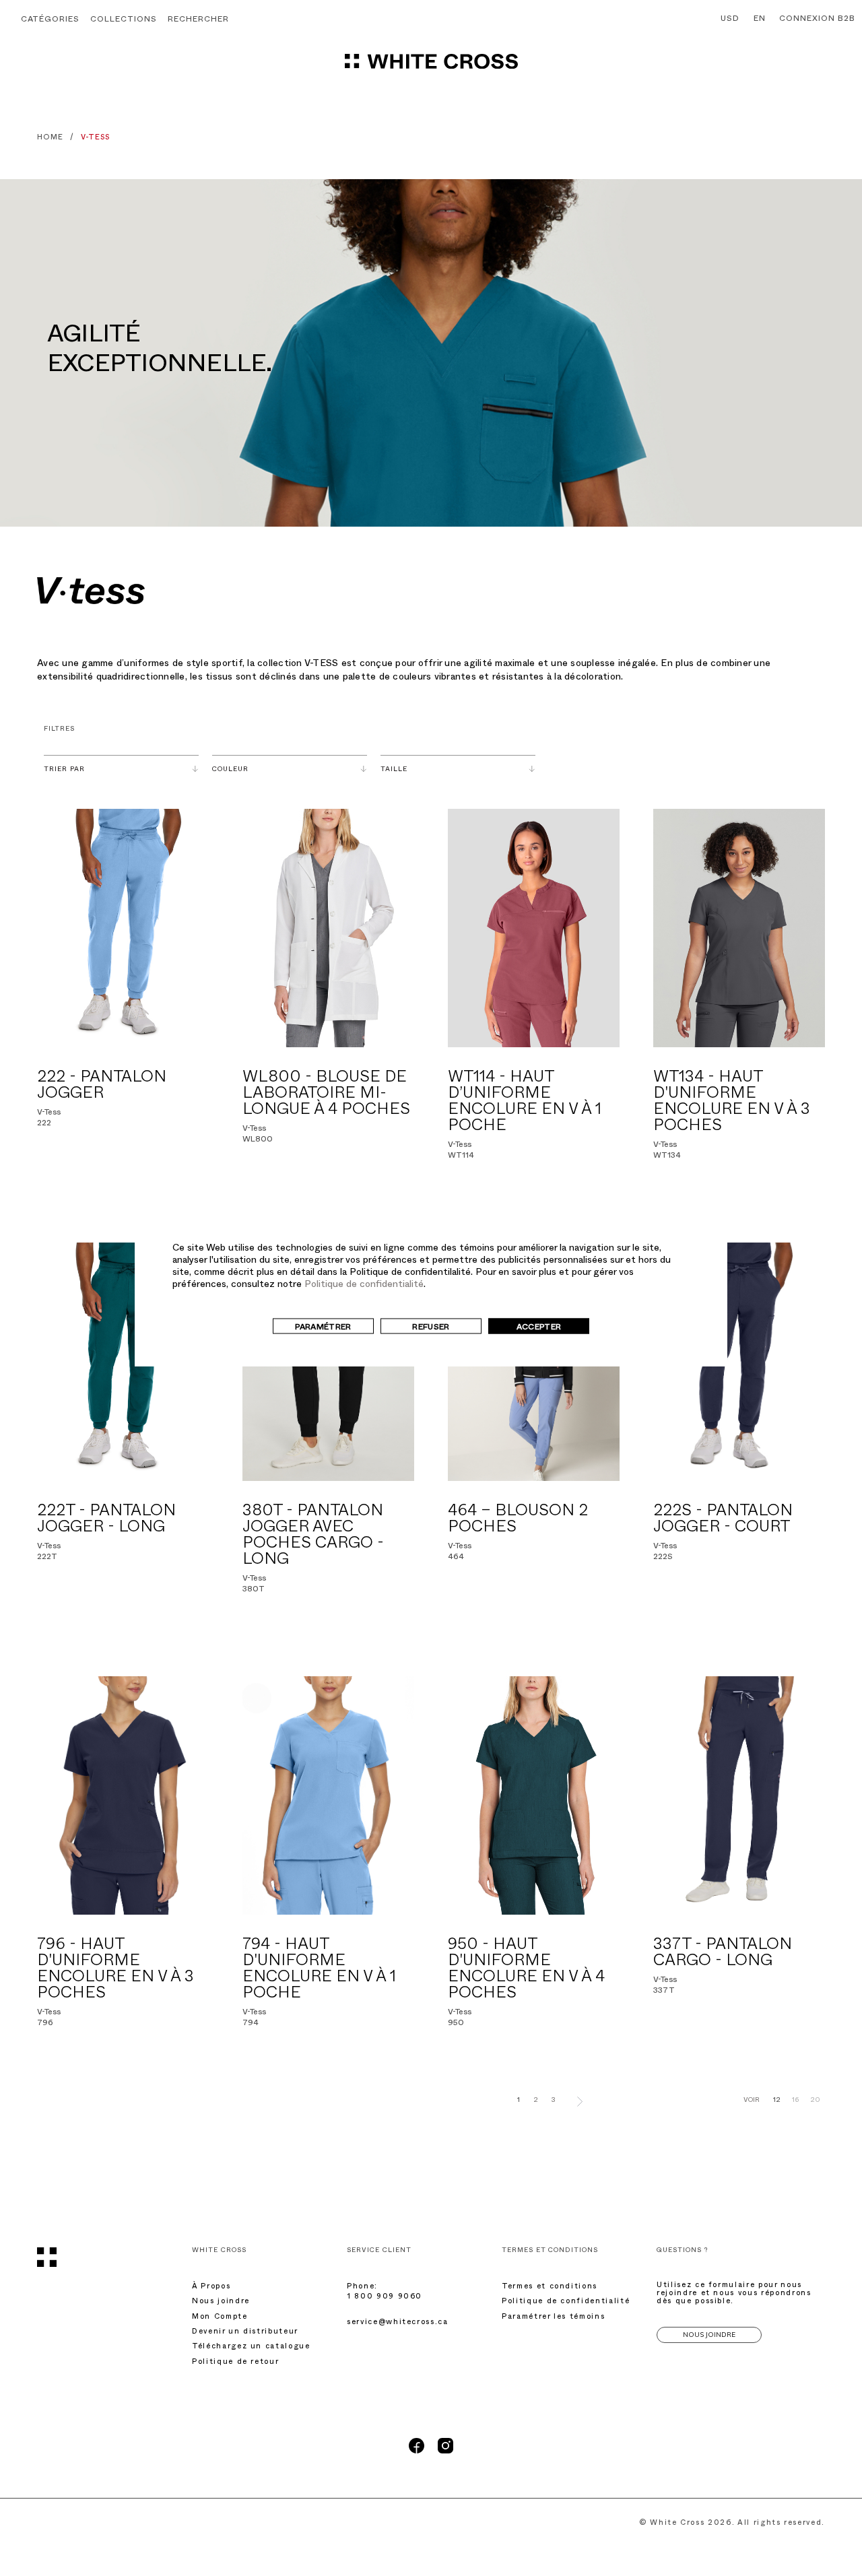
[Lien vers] (123, 928)
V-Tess (49, 1113)
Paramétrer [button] (323, 1327)
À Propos (211, 2287)
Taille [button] (394, 770)
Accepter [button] (539, 1327)
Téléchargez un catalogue (251, 2347)
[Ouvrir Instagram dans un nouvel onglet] (445, 2452)
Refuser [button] (431, 1327)
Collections (124, 20)
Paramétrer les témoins (553, 2318)
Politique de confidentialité (364, 1285)
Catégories (50, 20)
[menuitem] (727, 20)
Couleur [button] (230, 770)
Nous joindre (221, 2302)
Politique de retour (235, 2363)
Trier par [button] (64, 770)
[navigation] (431, 67)
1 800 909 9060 (385, 2298)
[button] (198, 21)
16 (795, 2101)
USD (730, 20)
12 (777, 2101)
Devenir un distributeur (245, 2333)
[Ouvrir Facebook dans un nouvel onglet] (417, 2452)
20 (815, 2101)
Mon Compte (220, 2318)
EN (760, 20)
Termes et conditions (550, 2287)
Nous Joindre (709, 2335)
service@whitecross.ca (398, 2323)
